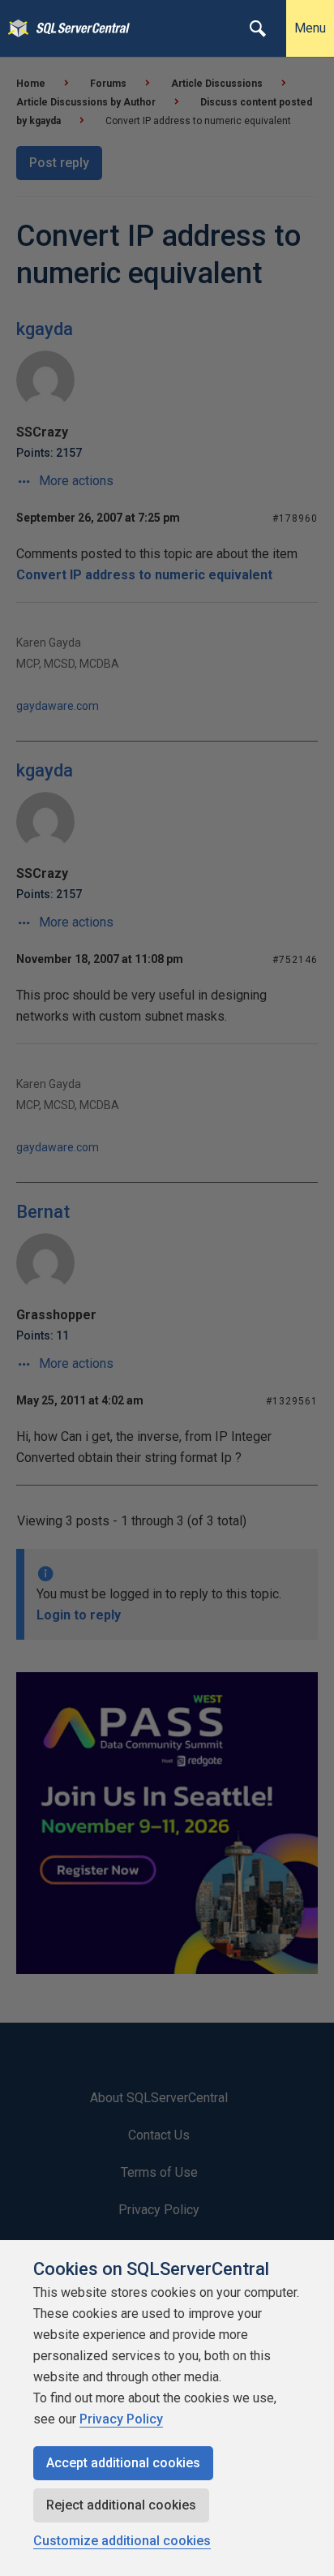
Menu (310, 28)
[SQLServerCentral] (14, 28)
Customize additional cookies (122, 2541)
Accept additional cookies (123, 2463)
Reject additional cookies (121, 2505)
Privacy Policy (121, 2419)
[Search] (258, 28)
